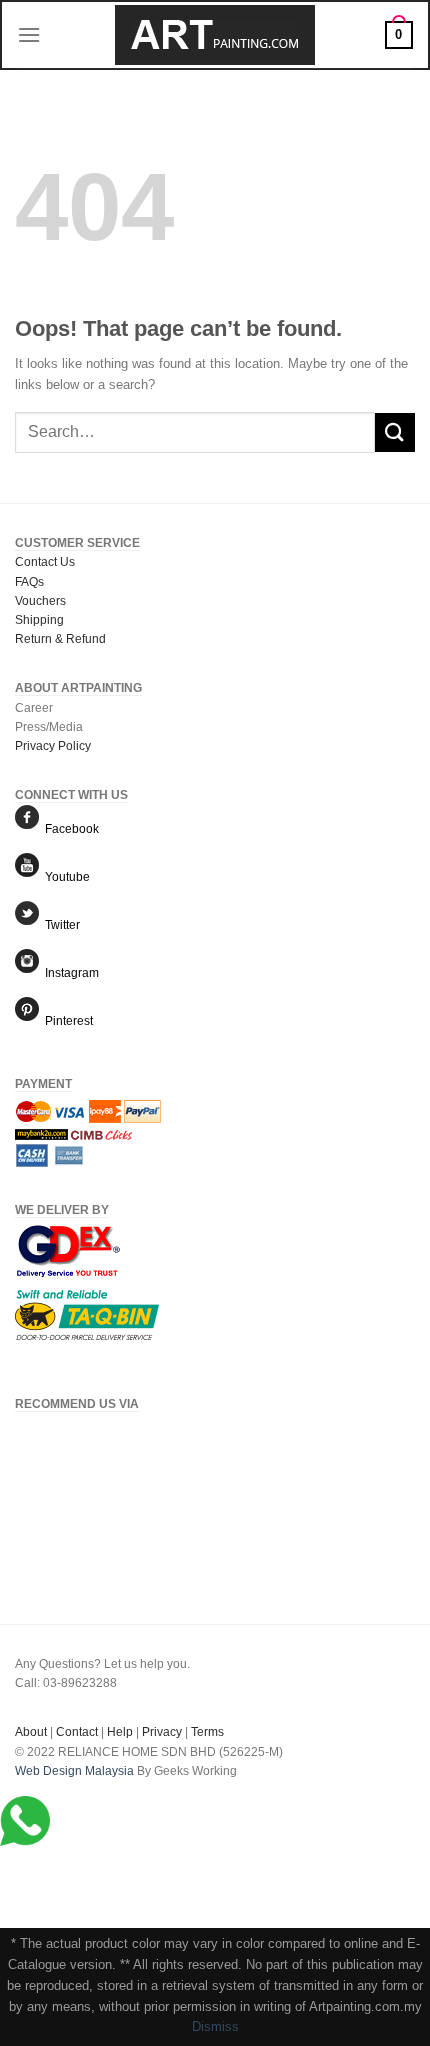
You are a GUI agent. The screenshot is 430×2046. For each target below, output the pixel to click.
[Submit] (395, 432)
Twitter (59, 925)
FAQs (29, 582)
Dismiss (215, 2026)
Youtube (64, 877)
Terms (207, 1732)
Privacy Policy (53, 746)
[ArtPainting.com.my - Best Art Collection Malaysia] (215, 35)
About (31, 1732)
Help (120, 1732)
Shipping (39, 620)
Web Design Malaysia (74, 1771)
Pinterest (66, 1021)
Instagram (69, 973)
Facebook (69, 829)
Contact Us (45, 562)
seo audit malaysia (66, 1790)
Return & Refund (60, 639)
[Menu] (29, 34)
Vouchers (40, 601)
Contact (77, 1732)
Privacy (162, 1732)
